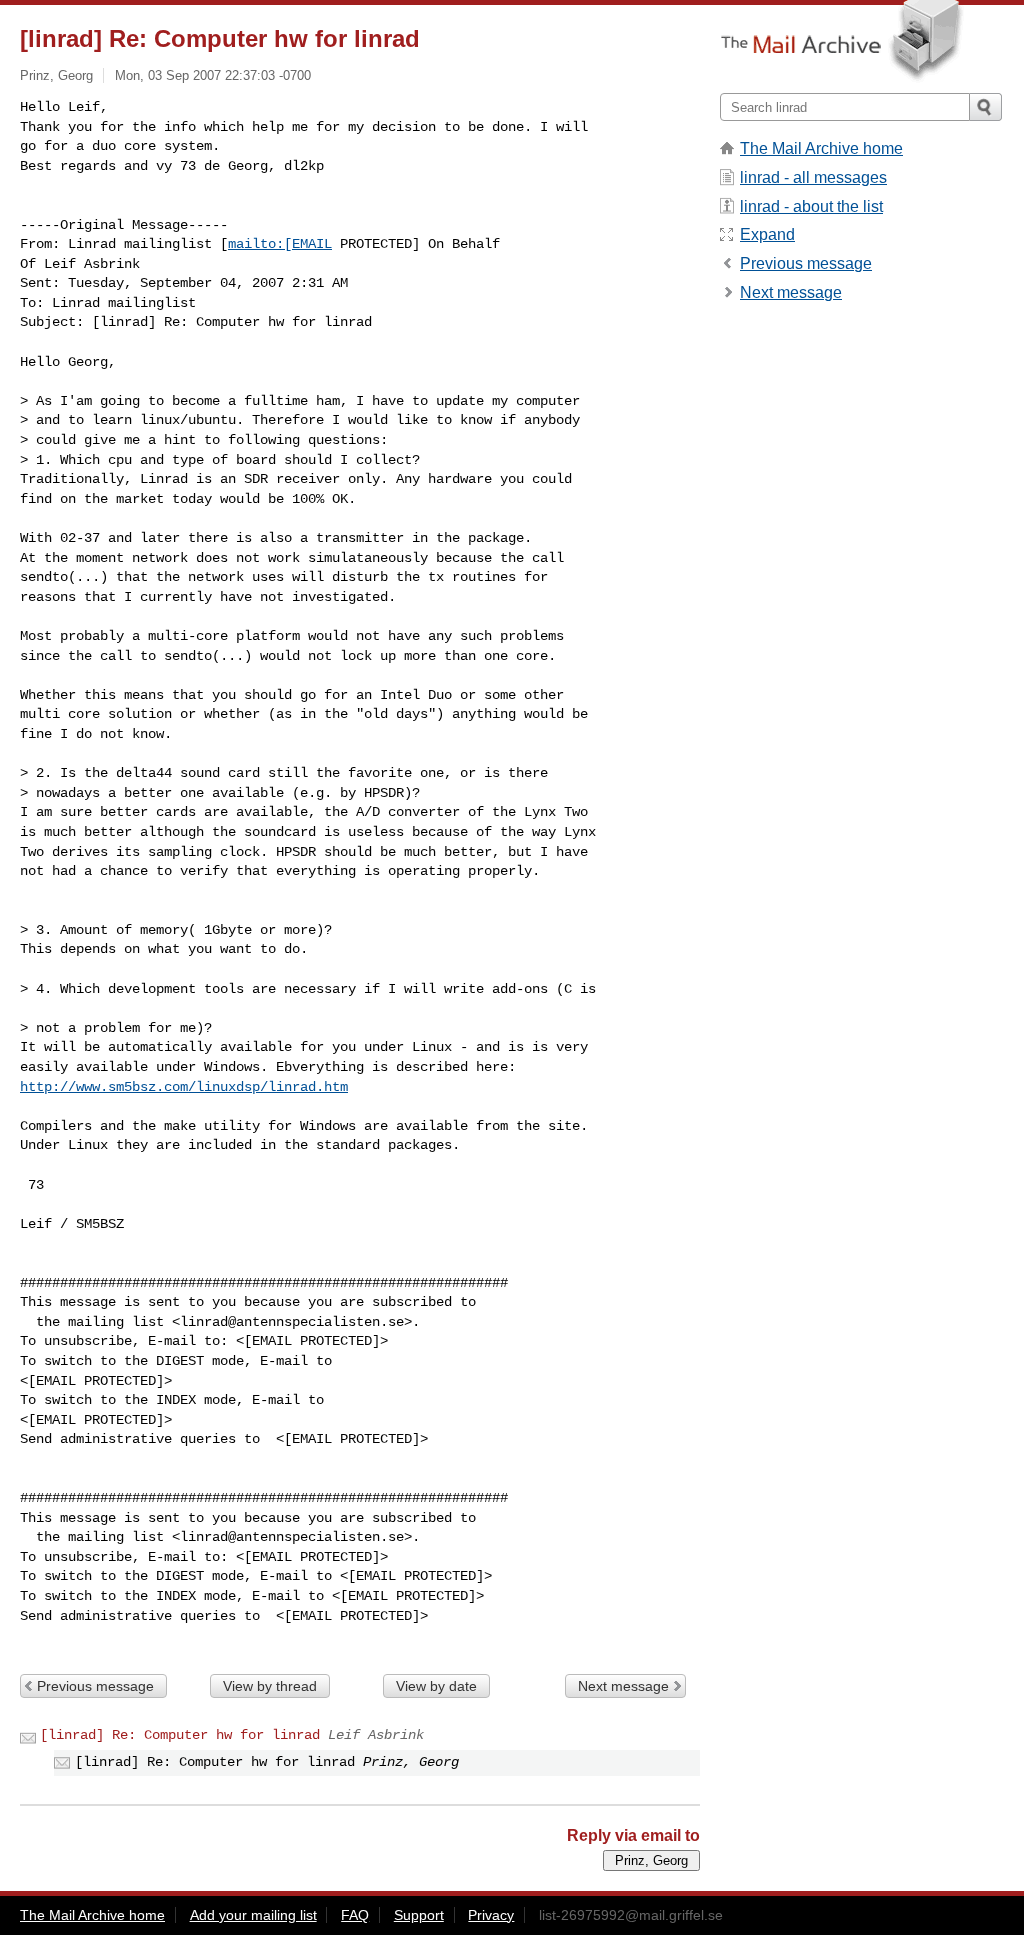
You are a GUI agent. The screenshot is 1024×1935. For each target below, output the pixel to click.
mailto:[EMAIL (280, 244)
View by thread (270, 1686)
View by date (436, 1686)
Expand (767, 234)
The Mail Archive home (821, 148)
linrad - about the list (811, 206)
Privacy (491, 1915)
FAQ (355, 1915)
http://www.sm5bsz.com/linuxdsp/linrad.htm (184, 1087)
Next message (623, 1686)
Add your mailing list (253, 1915)
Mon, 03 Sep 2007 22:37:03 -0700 (213, 75)
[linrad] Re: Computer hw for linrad (180, 1735)
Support (419, 1915)
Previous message (95, 1686)
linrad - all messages (813, 177)
